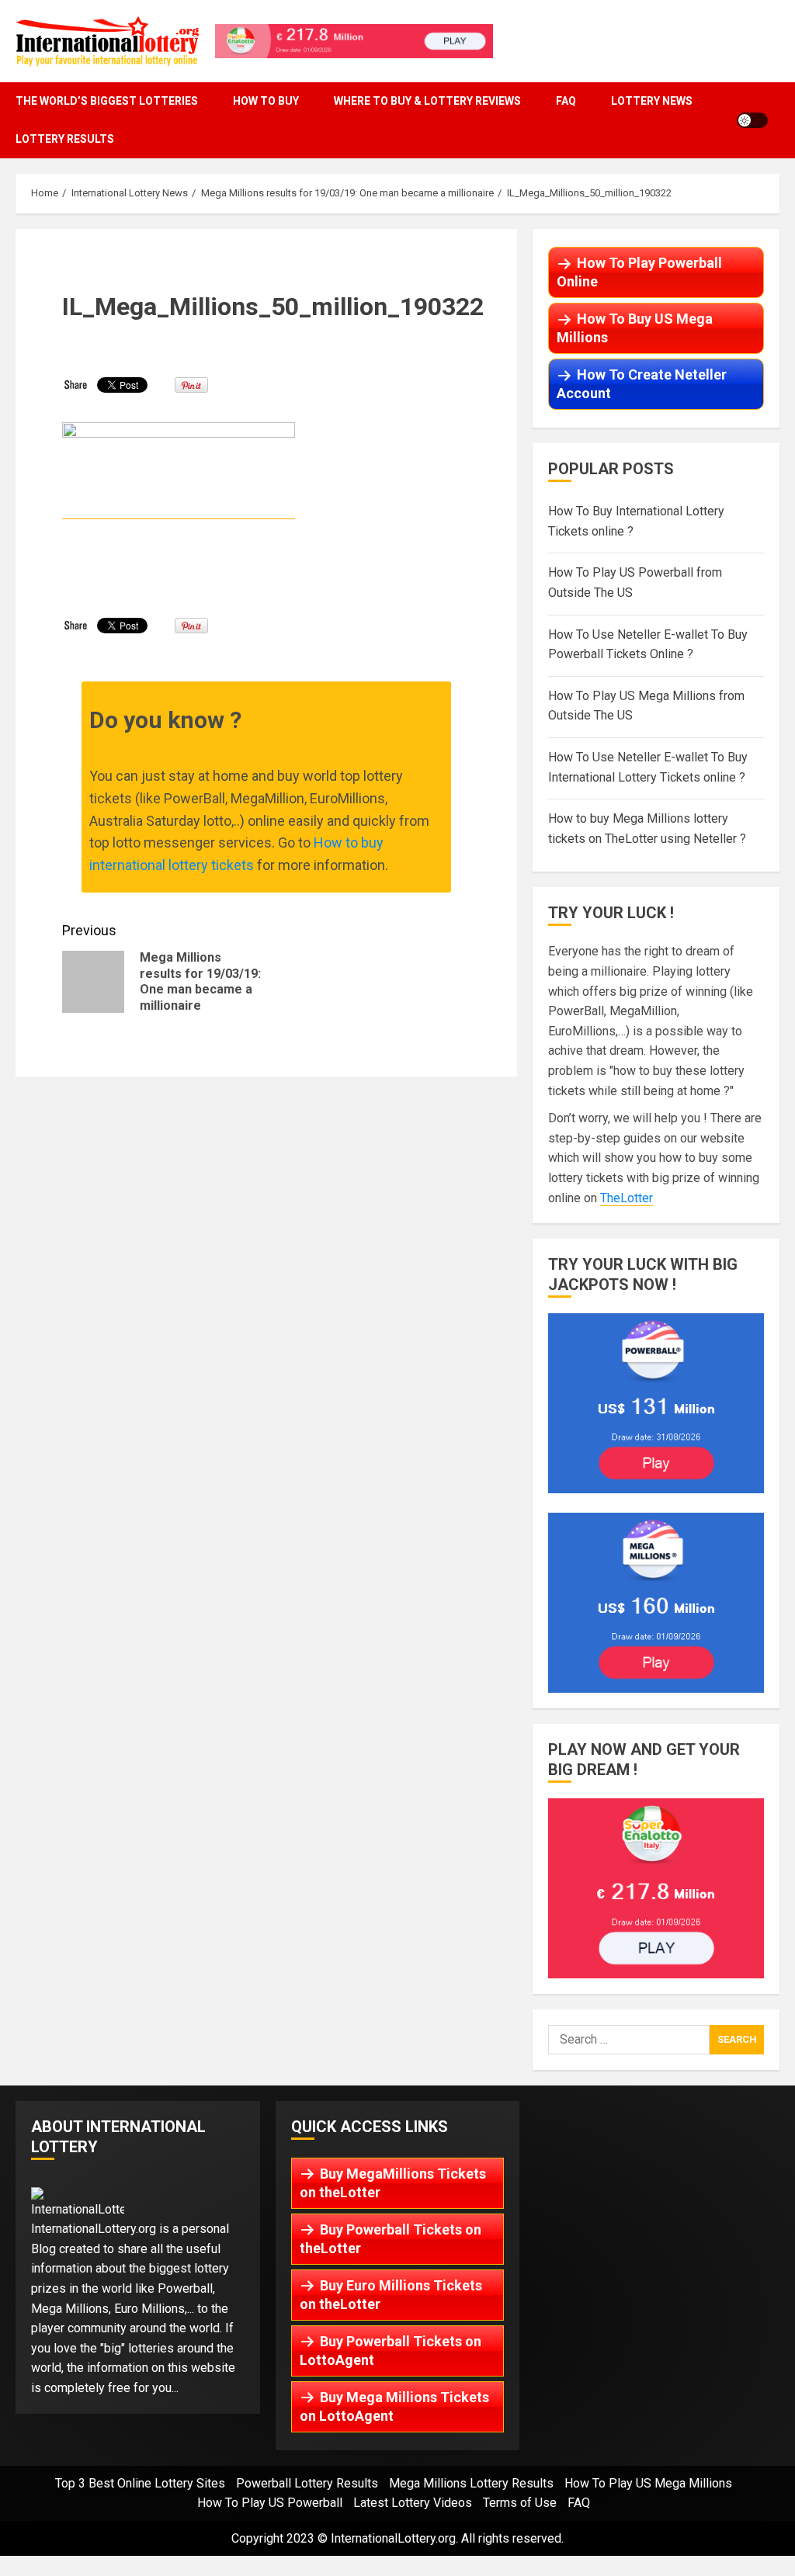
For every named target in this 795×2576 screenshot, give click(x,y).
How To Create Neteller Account (642, 384)
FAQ (566, 101)
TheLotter (627, 1198)
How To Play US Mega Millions (648, 2483)
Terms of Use (520, 2503)
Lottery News (652, 101)
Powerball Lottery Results (307, 2483)
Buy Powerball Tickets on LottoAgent (391, 2351)
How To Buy (266, 101)
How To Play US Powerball (270, 2503)
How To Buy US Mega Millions (635, 328)
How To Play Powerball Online (639, 272)
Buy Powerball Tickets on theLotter (391, 2239)
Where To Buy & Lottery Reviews (427, 101)
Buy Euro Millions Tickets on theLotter (391, 2295)
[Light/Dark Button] (752, 120)
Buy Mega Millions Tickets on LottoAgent (394, 2406)
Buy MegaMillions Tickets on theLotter (393, 2183)
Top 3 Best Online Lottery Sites (140, 2483)
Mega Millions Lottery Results (471, 2483)
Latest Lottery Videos (413, 2503)
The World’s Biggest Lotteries (107, 101)
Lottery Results (65, 139)
